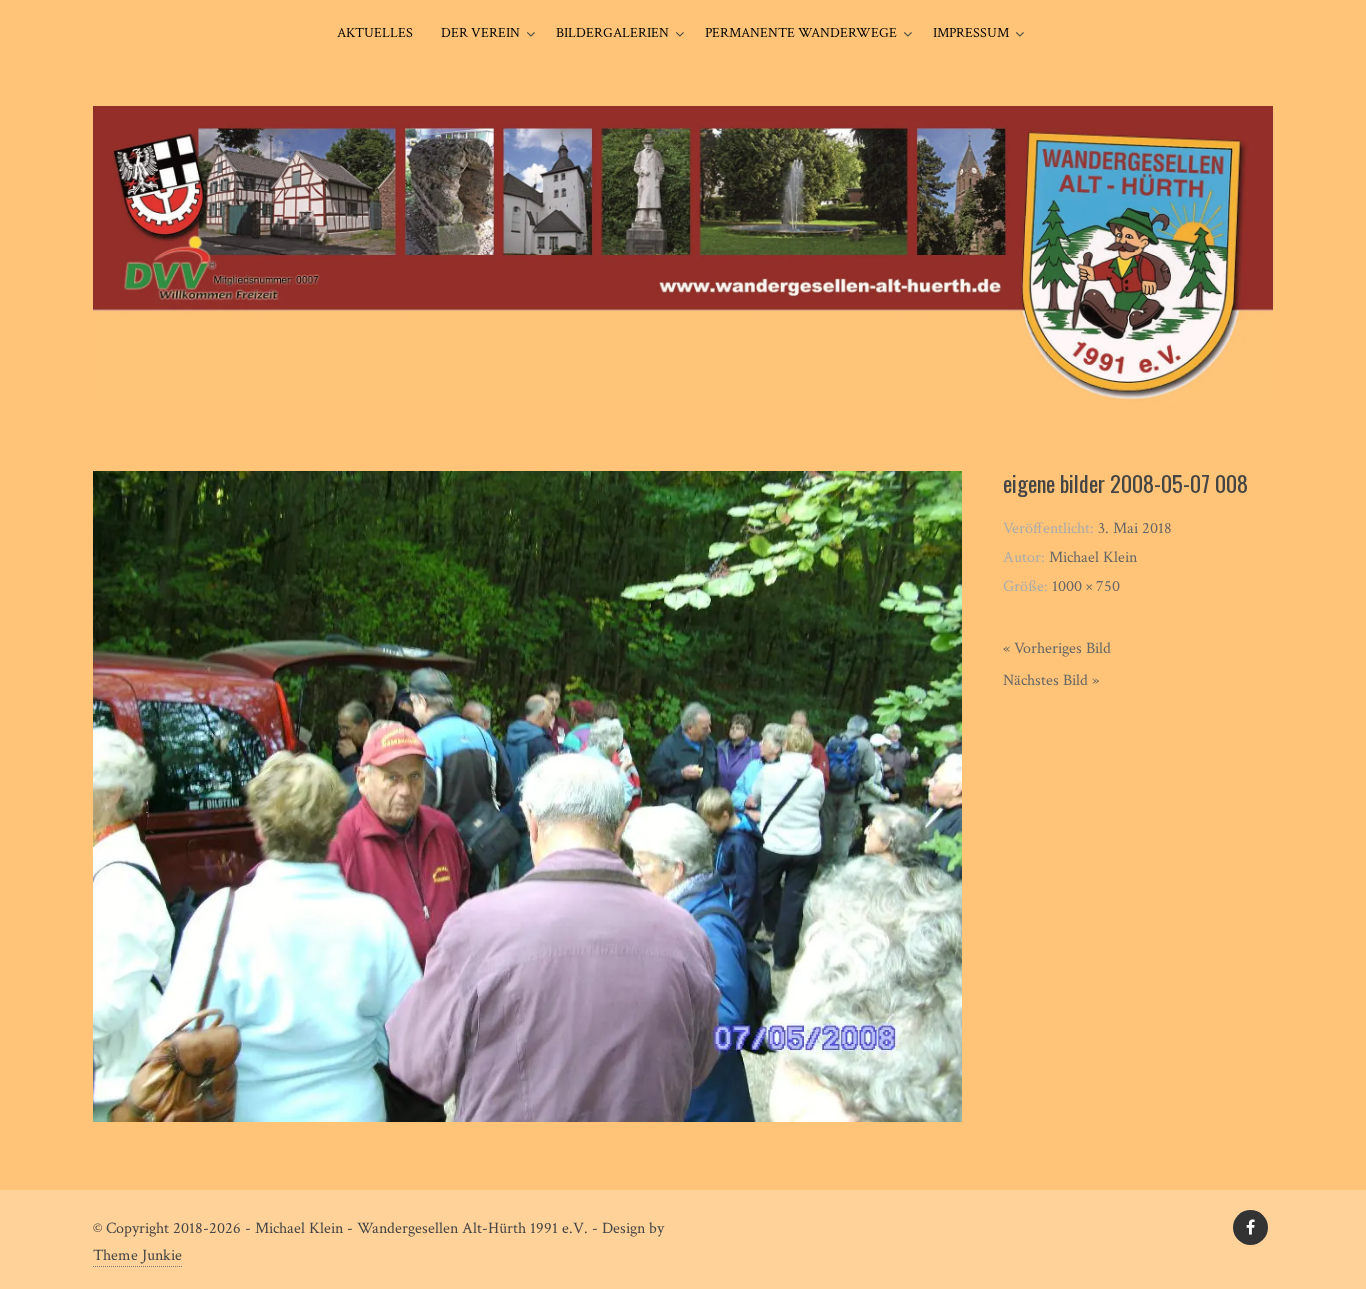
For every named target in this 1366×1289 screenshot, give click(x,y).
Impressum (971, 33)
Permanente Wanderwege (801, 33)
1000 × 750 (1086, 586)
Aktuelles (375, 33)
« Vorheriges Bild (1057, 648)
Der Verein (480, 33)
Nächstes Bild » (1051, 680)
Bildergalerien (612, 33)
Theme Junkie (137, 1255)
